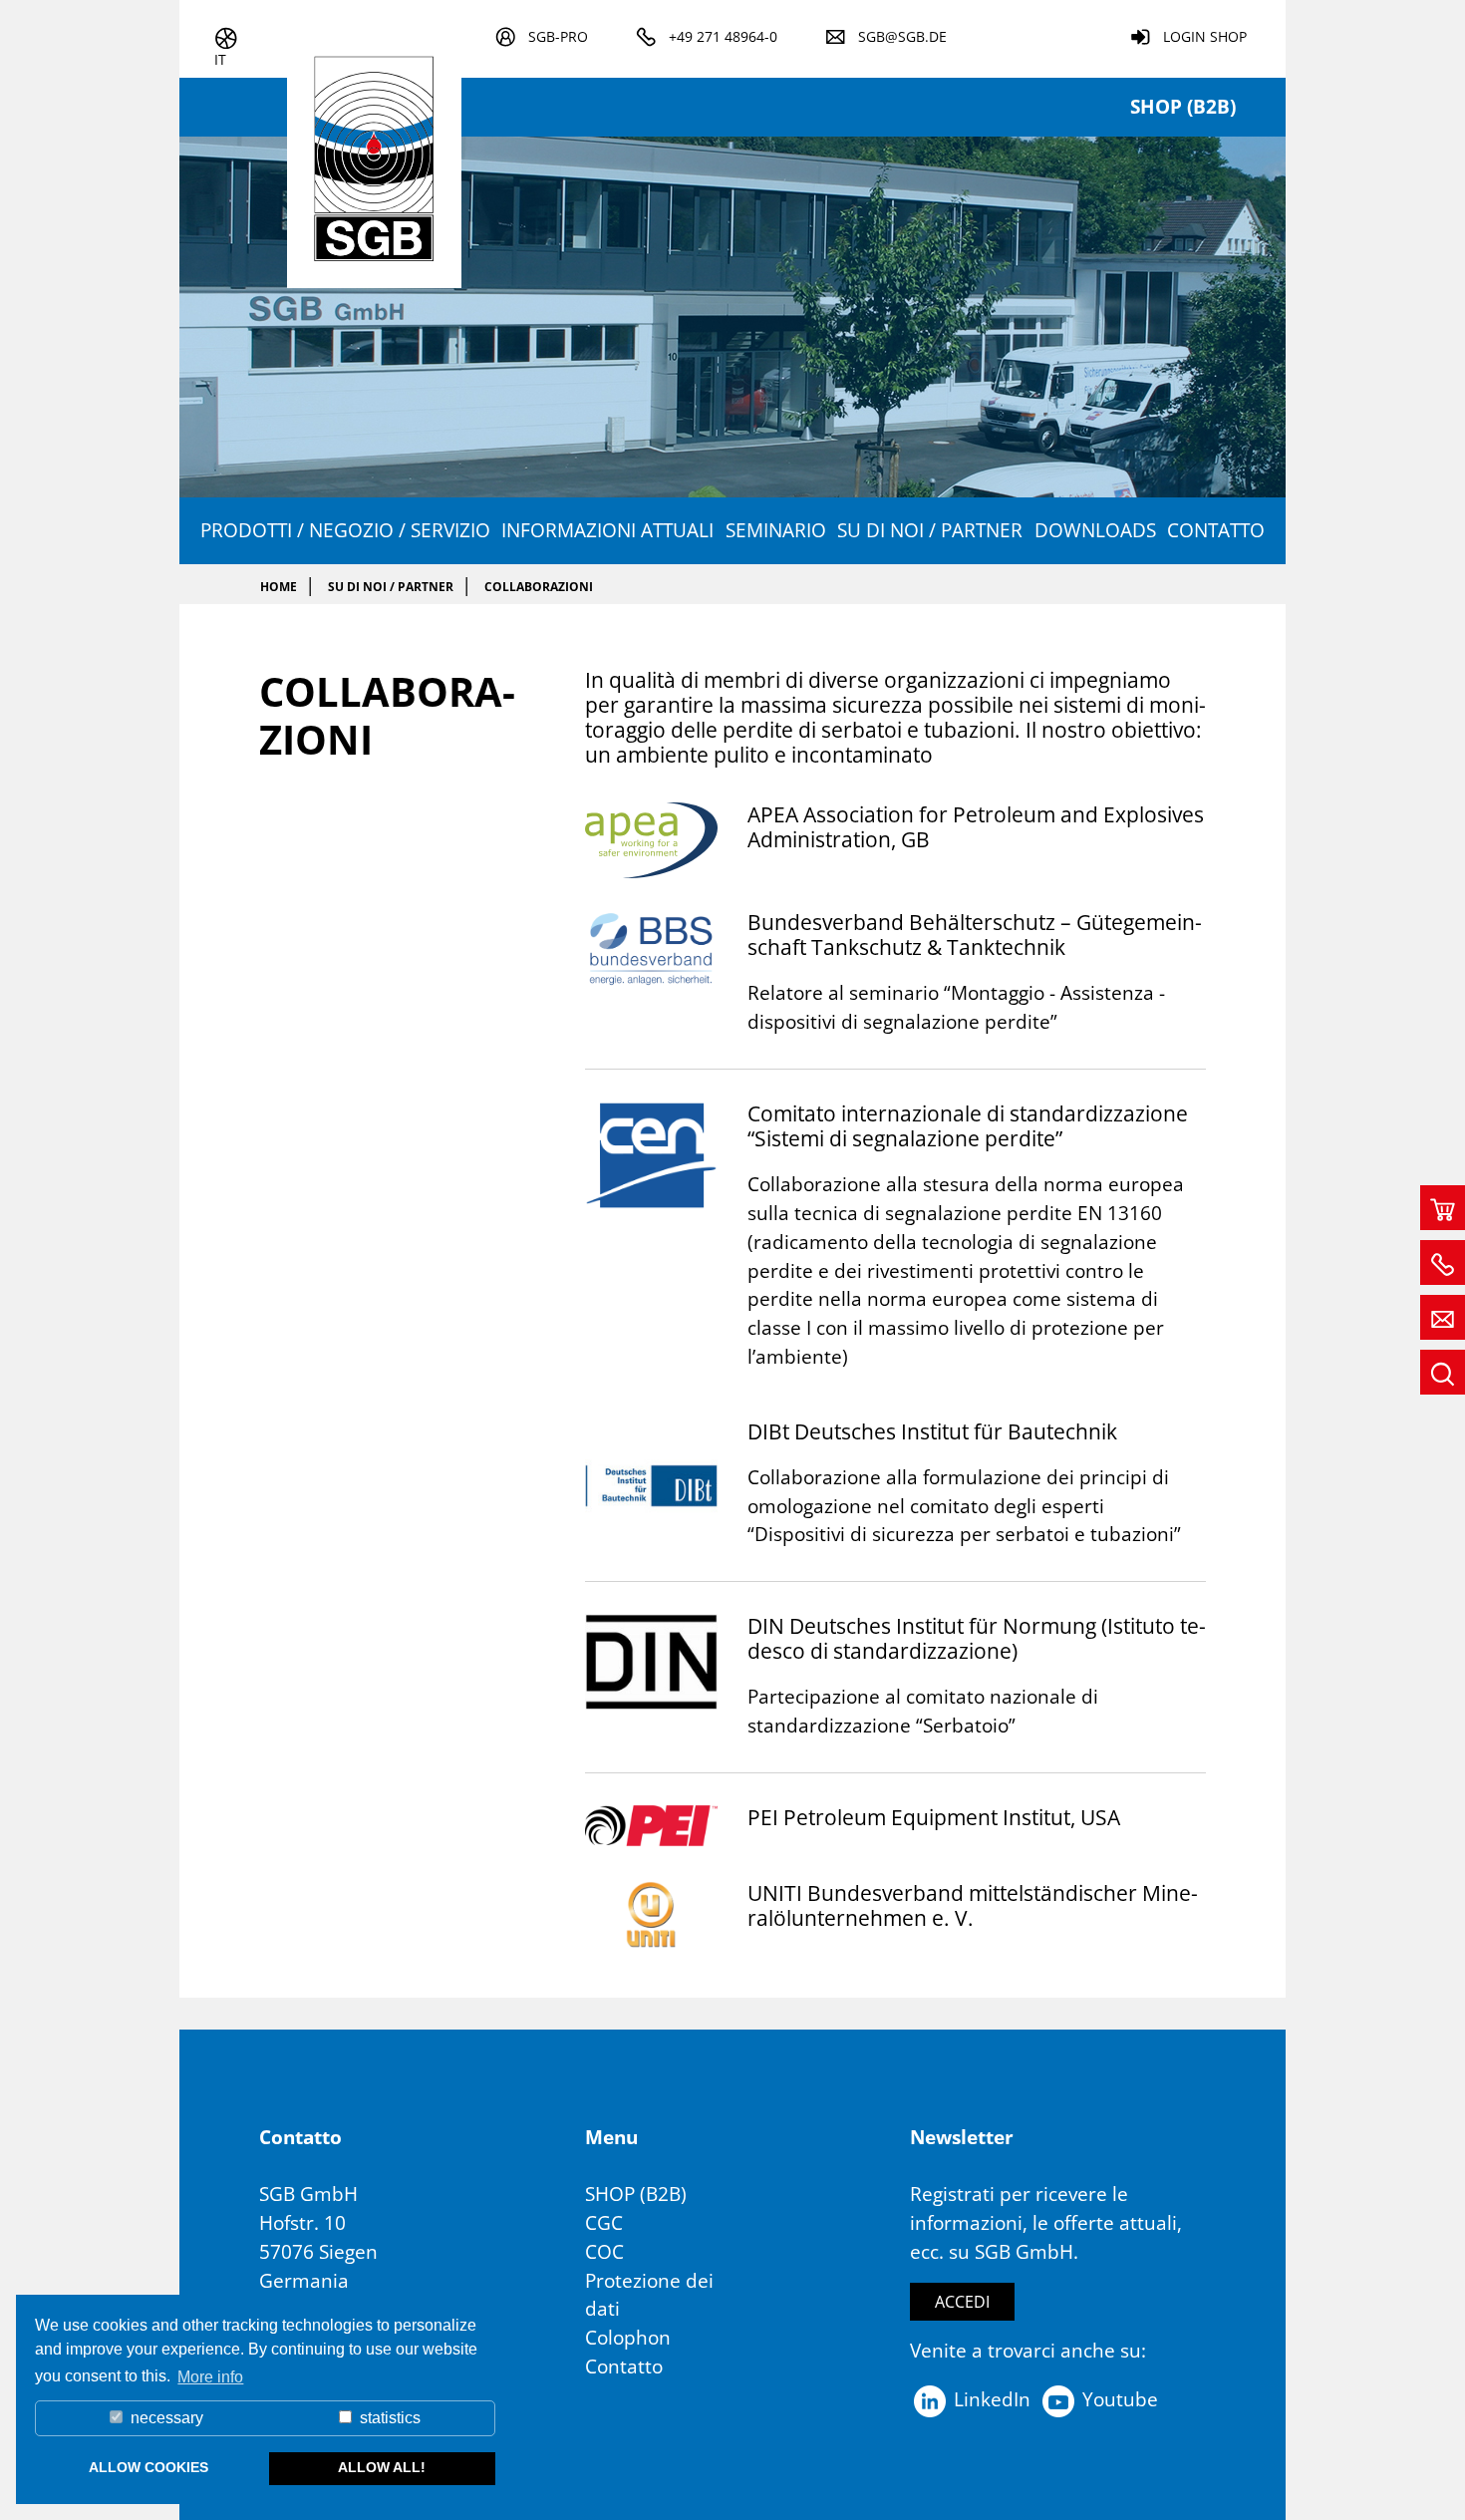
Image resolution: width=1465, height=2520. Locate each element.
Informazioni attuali (607, 530)
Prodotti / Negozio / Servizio (345, 530)
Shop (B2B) (1183, 106)
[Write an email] (1443, 1317)
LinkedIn (990, 2399)
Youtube (1118, 2399)
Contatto (1216, 530)
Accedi (962, 2302)
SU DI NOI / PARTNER (930, 530)
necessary (165, 2418)
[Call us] (1443, 1262)
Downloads (1095, 530)
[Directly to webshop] (1443, 1208)
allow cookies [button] (148, 2467)
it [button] (220, 59)
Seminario (776, 530)
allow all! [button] (382, 2467)
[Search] (1443, 1372)
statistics (388, 2418)
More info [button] (210, 2377)
